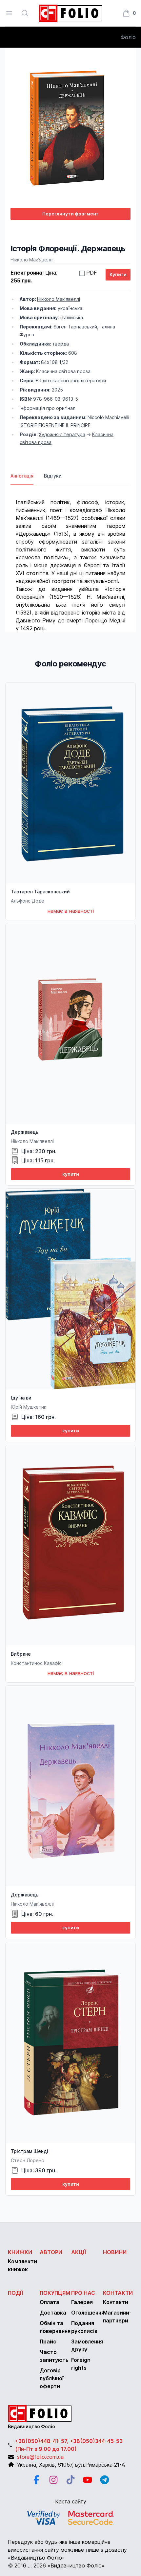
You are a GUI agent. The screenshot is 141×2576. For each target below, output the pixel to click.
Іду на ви (21, 1398)
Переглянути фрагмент (70, 214)
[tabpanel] (70, 559)
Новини (115, 2252)
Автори (51, 2252)
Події (16, 2293)
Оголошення (88, 2313)
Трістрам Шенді (30, 2151)
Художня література (62, 434)
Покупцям (55, 2293)
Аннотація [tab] (22, 476)
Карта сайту (71, 2501)
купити (71, 1174)
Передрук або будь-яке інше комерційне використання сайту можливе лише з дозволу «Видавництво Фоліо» (67, 2550)
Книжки (20, 2252)
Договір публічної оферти (52, 2378)
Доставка (53, 2313)
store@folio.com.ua (40, 2457)
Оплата (50, 2302)
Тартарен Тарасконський (40, 892)
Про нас (83, 2293)
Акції (79, 2252)
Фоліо (128, 37)
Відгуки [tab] (53, 476)
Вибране (21, 1654)
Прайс (48, 2341)
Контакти (118, 2293)
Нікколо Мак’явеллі (32, 260)
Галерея (82, 2302)
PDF (92, 273)
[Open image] (70, 128)
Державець (25, 1132)
